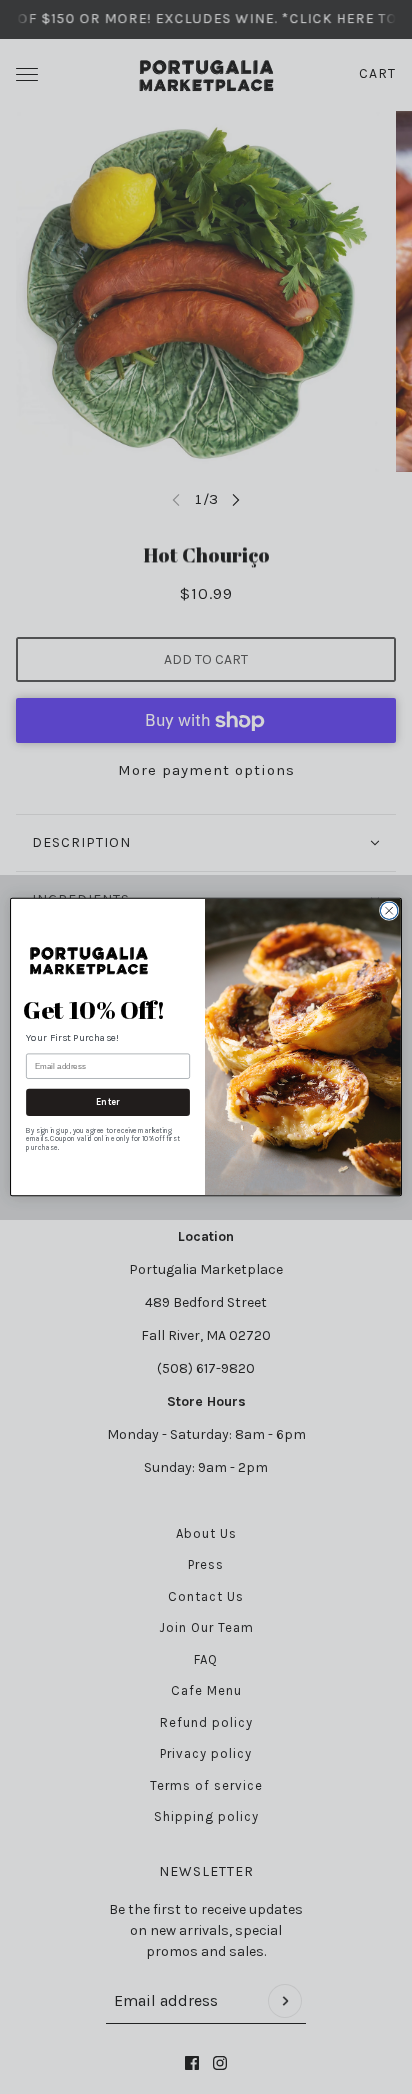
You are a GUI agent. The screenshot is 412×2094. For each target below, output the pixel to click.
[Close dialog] (389, 911)
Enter (108, 1102)
